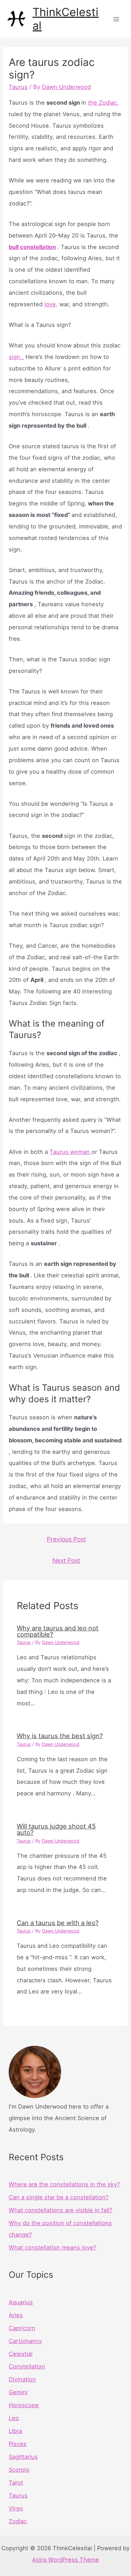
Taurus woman (71, 1152)
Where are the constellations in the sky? (64, 2184)
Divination (22, 2379)
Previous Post (66, 1539)
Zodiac (18, 2521)
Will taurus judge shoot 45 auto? (56, 1829)
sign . (16, 357)
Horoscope (24, 2405)
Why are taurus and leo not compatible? (58, 1631)
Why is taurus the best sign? (60, 1736)
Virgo (16, 2508)
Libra (15, 2431)
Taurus (18, 87)
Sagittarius (23, 2457)
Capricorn (22, 2328)
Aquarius (21, 2302)
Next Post (66, 1560)
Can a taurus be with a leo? (58, 1923)
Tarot (16, 2483)
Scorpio (19, 2470)
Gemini (18, 2392)
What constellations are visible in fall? (60, 2210)
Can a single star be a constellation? (59, 2197)
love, (51, 304)
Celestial (21, 2354)
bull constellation (32, 247)
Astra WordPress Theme (65, 2560)
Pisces (18, 2444)
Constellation (27, 2366)
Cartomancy (25, 2341)
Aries (16, 2315)
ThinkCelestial (65, 19)
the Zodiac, (103, 103)
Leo (14, 2418)
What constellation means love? (52, 2247)
